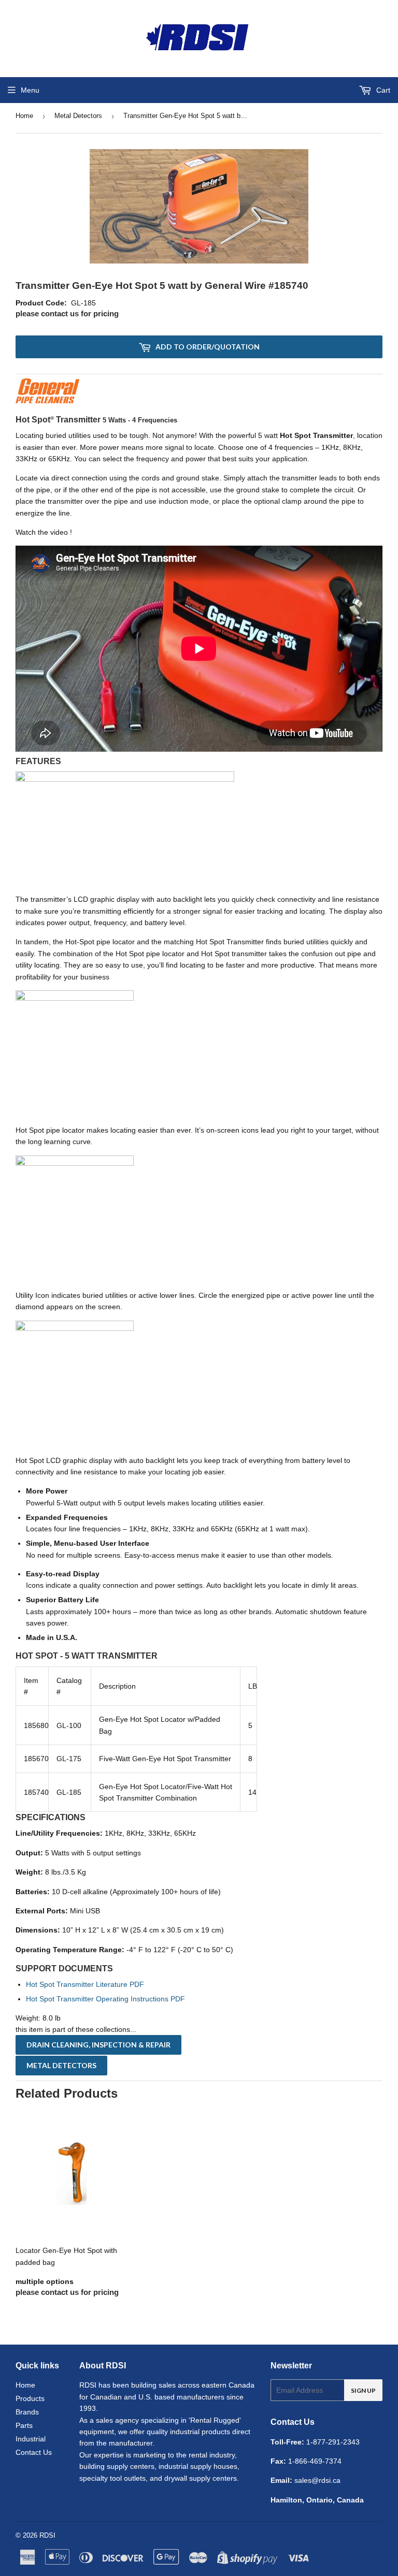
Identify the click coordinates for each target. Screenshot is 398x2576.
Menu (30, 90)
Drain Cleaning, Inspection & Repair (98, 2045)
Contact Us (34, 2452)
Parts (24, 2425)
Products (30, 2398)
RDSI (47, 2535)
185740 (36, 1792)
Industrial (31, 2439)
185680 (36, 1725)
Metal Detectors (78, 116)
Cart (382, 90)
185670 (36, 1759)
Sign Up (363, 2390)
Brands (27, 2412)
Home (24, 116)
